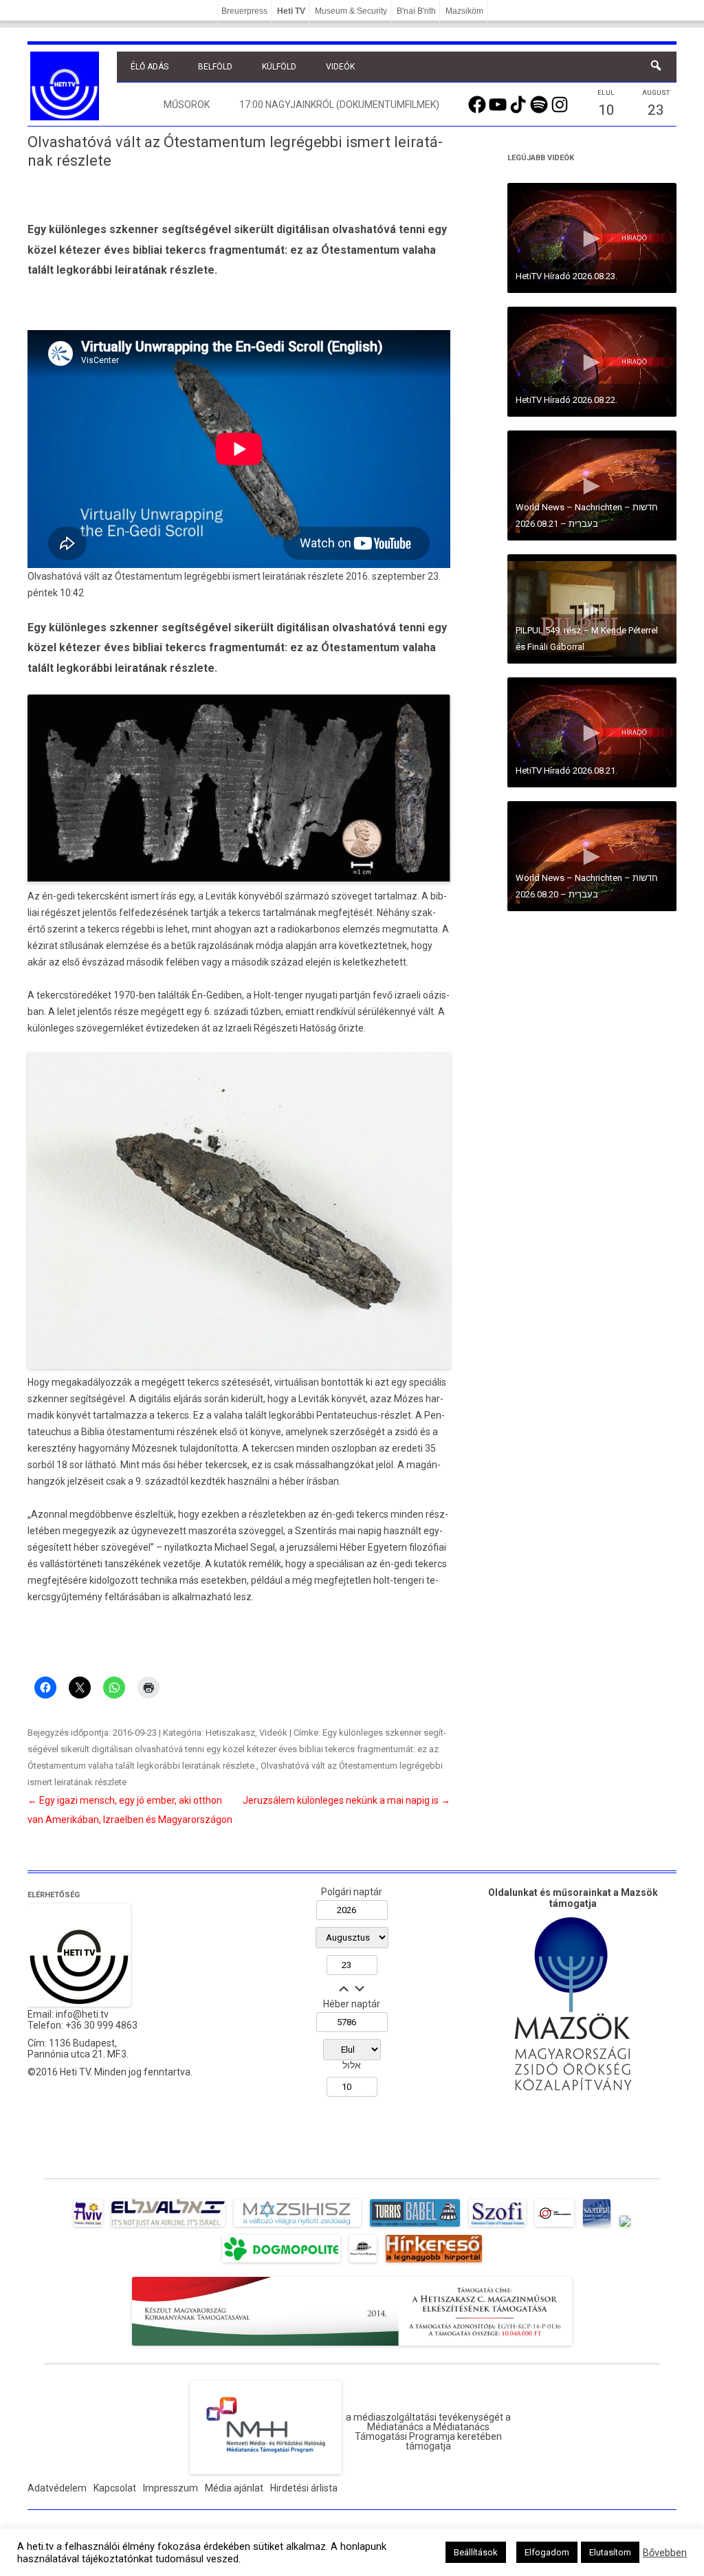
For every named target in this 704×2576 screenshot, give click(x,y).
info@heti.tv (82, 2014)
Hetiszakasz (230, 1733)
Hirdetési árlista (304, 2488)
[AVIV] (88, 2227)
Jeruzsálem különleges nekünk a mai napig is (346, 1800)
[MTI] (554, 2227)
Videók (340, 67)
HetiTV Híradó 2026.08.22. (566, 400)
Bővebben (665, 2553)
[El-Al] (168, 2227)
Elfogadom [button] (547, 2552)
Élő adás (150, 67)
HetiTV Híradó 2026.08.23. (566, 276)
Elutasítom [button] (610, 2552)
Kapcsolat (115, 2488)
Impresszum (170, 2488)
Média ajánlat (234, 2488)
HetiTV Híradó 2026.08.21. (566, 771)
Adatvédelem (57, 2488)
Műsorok (187, 105)
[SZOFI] (497, 2227)
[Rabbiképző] (625, 2227)
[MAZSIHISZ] (297, 2227)
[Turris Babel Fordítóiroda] (415, 2227)
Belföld (215, 67)
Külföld (279, 67)
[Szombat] (597, 2227)
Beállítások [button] (476, 2552)
